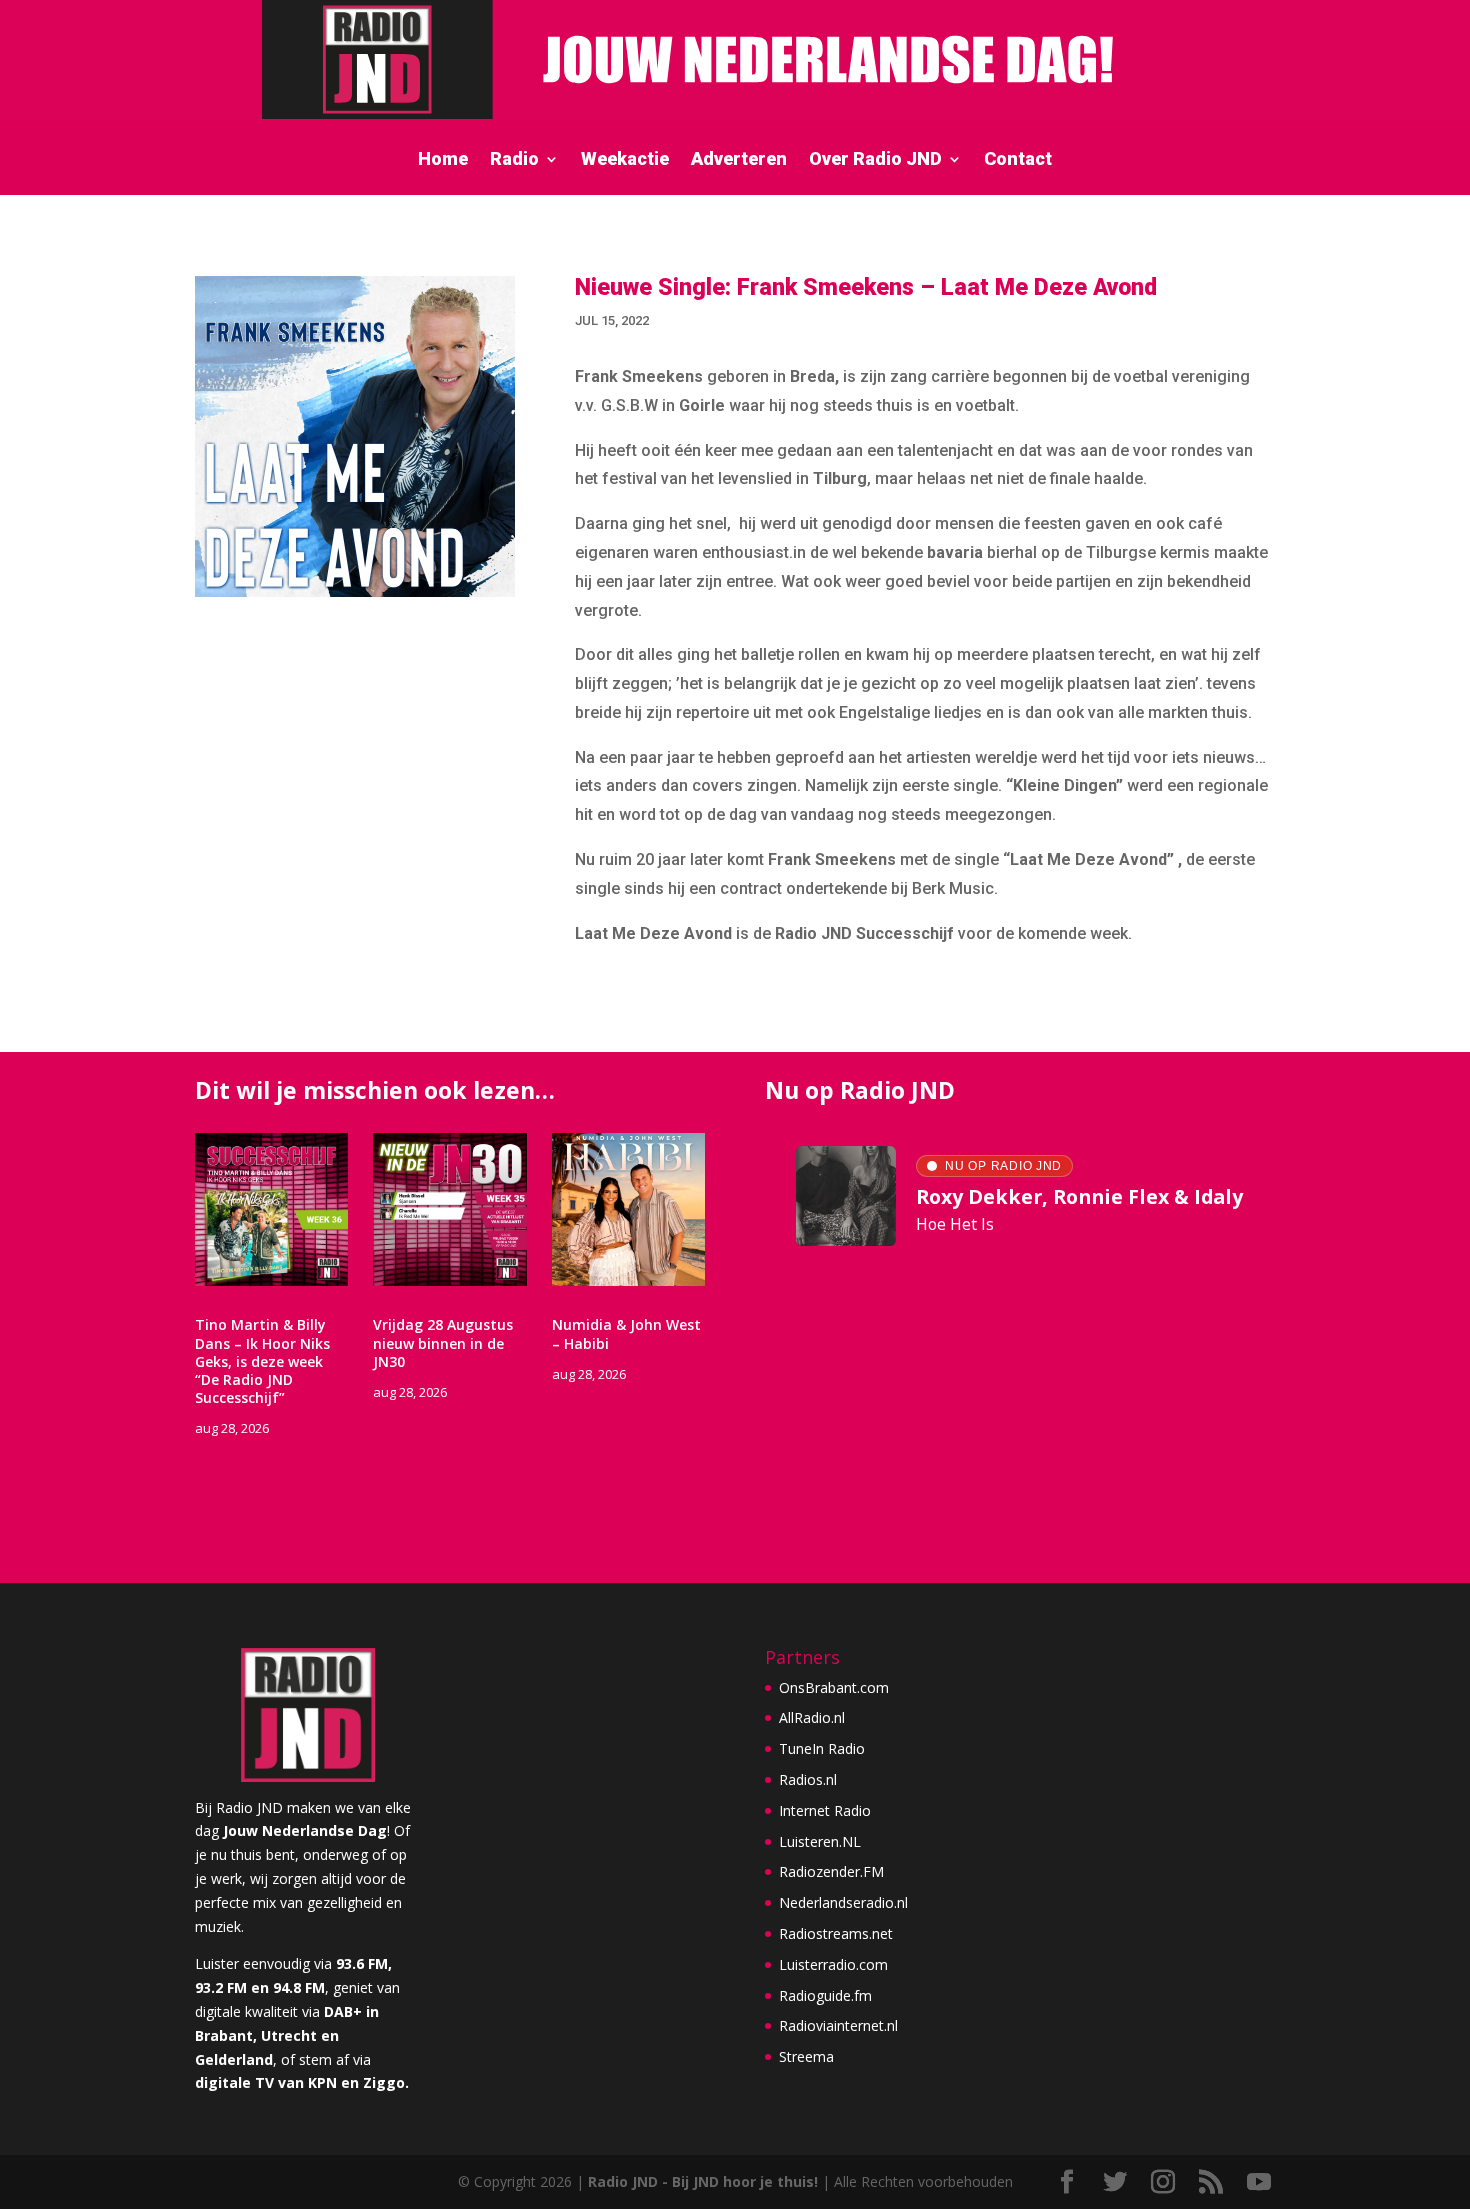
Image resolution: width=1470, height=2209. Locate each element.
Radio (514, 160)
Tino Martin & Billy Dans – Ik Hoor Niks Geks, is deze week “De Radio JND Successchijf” (262, 1361)
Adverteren (739, 160)
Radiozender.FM (831, 1871)
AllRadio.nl (812, 1717)
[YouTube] (1259, 2182)
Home (443, 160)
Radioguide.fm (825, 1995)
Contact (1018, 160)
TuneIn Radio (822, 1748)
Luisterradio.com (833, 1964)
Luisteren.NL (820, 1841)
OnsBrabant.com (834, 1687)
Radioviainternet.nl (838, 2025)
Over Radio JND (875, 160)
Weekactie (625, 160)
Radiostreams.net (836, 1933)
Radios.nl (808, 1779)
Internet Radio (825, 1810)
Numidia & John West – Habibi (626, 1333)
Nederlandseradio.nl (843, 1902)
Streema (806, 2056)
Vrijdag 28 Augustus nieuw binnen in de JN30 (443, 1342)
